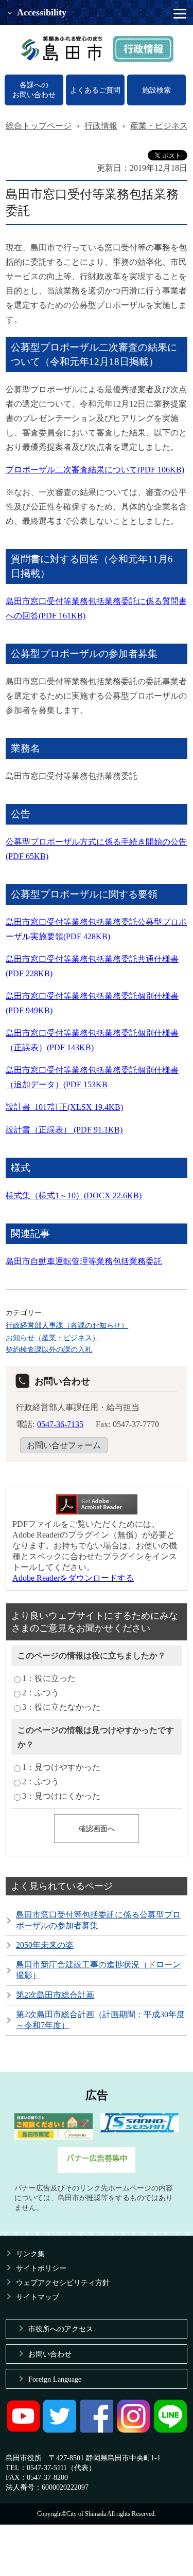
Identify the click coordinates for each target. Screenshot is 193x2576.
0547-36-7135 (60, 1424)
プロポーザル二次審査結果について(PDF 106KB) (95, 470)
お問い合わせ (50, 2354)
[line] (170, 2430)
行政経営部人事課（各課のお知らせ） (67, 1325)
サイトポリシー (41, 2268)
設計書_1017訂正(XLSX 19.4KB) (64, 1107)
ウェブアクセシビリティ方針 (63, 2282)
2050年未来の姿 (45, 1945)
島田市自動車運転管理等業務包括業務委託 (84, 1261)
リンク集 (30, 2254)
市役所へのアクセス (61, 2329)
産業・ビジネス (159, 126)
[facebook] (97, 2430)
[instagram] (133, 2430)
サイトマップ (38, 2297)
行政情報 (101, 126)
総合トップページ (39, 126)
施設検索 (156, 90)
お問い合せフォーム (64, 1445)
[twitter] (60, 2430)
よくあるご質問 (95, 90)
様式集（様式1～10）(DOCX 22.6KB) (74, 1195)
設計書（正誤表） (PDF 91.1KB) (64, 1130)
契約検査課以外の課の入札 (49, 1349)
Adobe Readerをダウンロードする (73, 1578)
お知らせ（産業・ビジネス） (52, 1338)
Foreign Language (55, 2379)
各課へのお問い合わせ (34, 90)
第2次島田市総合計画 (55, 1995)
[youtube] (23, 2430)
